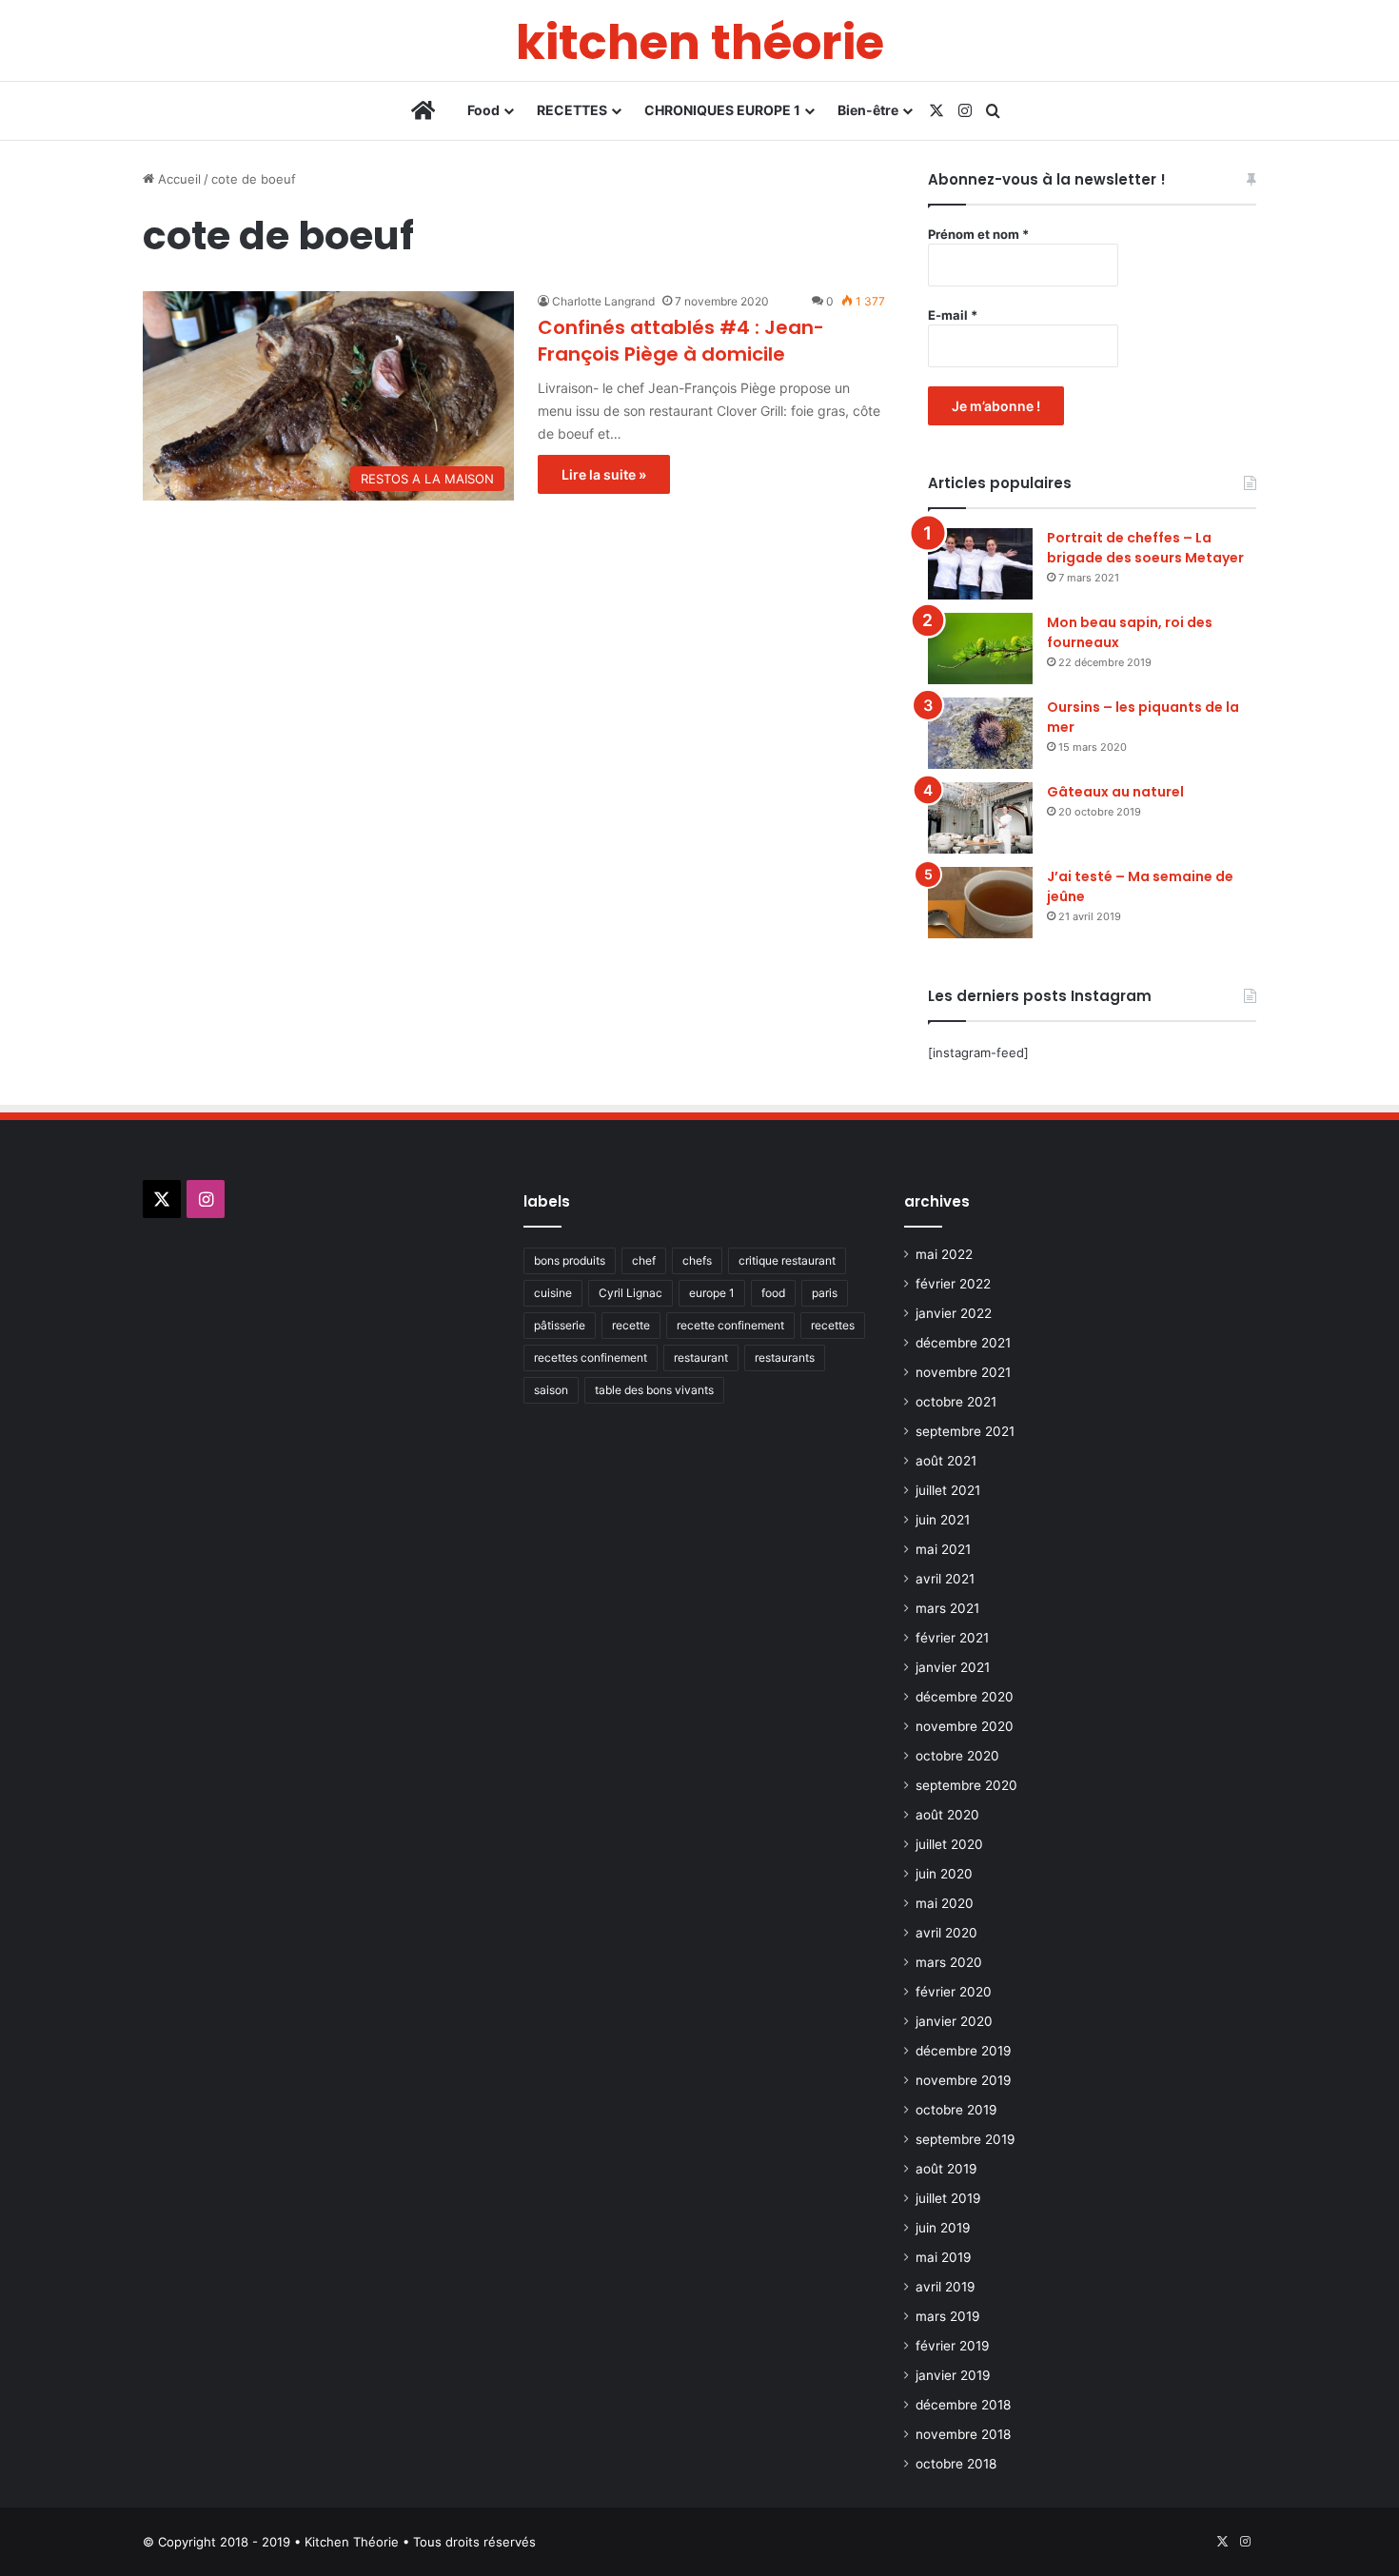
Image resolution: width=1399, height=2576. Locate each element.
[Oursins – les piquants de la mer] (980, 733)
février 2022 (953, 1284)
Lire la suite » (604, 474)
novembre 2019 (964, 2080)
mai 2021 (943, 1549)
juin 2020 (944, 1874)
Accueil (177, 179)
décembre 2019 (964, 2051)
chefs (697, 1260)
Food (483, 110)
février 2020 (954, 1992)
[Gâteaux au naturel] (980, 818)
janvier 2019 (953, 2375)
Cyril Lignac (631, 1293)
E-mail (953, 315)
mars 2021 (947, 1608)
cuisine (553, 1293)
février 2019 (953, 2346)
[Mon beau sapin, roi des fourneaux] (980, 649)
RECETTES (572, 110)
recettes (833, 1325)
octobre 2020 (957, 1756)
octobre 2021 (956, 1402)
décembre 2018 (963, 2405)
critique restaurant (787, 1260)
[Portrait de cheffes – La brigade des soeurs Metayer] (980, 564)
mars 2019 (948, 2316)
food (773, 1293)
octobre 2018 (956, 2464)
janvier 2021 (953, 1667)
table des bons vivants (654, 1390)
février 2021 (952, 1638)
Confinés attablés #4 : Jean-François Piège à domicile (681, 341)
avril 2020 (946, 1933)
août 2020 (947, 1815)
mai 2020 (945, 1903)
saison (551, 1390)
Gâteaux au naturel (1115, 792)
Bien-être (868, 110)
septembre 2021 (965, 1431)
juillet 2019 (948, 2198)
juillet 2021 (948, 1490)
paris (825, 1293)
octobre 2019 (956, 2110)
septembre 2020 (966, 1785)
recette (631, 1325)
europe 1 (712, 1293)
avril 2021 (945, 1579)
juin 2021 (943, 1520)
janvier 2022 (954, 1313)
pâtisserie (560, 1325)
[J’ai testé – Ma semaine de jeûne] (980, 903)
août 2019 (946, 2169)
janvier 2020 (954, 2021)
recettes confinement (591, 1357)
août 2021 (946, 1461)
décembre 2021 (963, 1343)
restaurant (701, 1357)
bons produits (570, 1260)
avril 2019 (946, 2287)
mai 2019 (944, 2257)
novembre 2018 (963, 2434)
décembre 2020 (965, 1697)
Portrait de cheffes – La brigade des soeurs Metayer (1145, 548)
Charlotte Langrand (603, 301)
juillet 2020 (949, 1844)
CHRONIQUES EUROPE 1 (722, 110)
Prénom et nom (978, 234)
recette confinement (730, 1325)
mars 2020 (949, 1962)
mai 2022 (944, 1254)
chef (644, 1260)
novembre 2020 (965, 1726)
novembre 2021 (963, 1372)
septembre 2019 (966, 2139)
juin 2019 (943, 2228)
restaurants (785, 1357)
